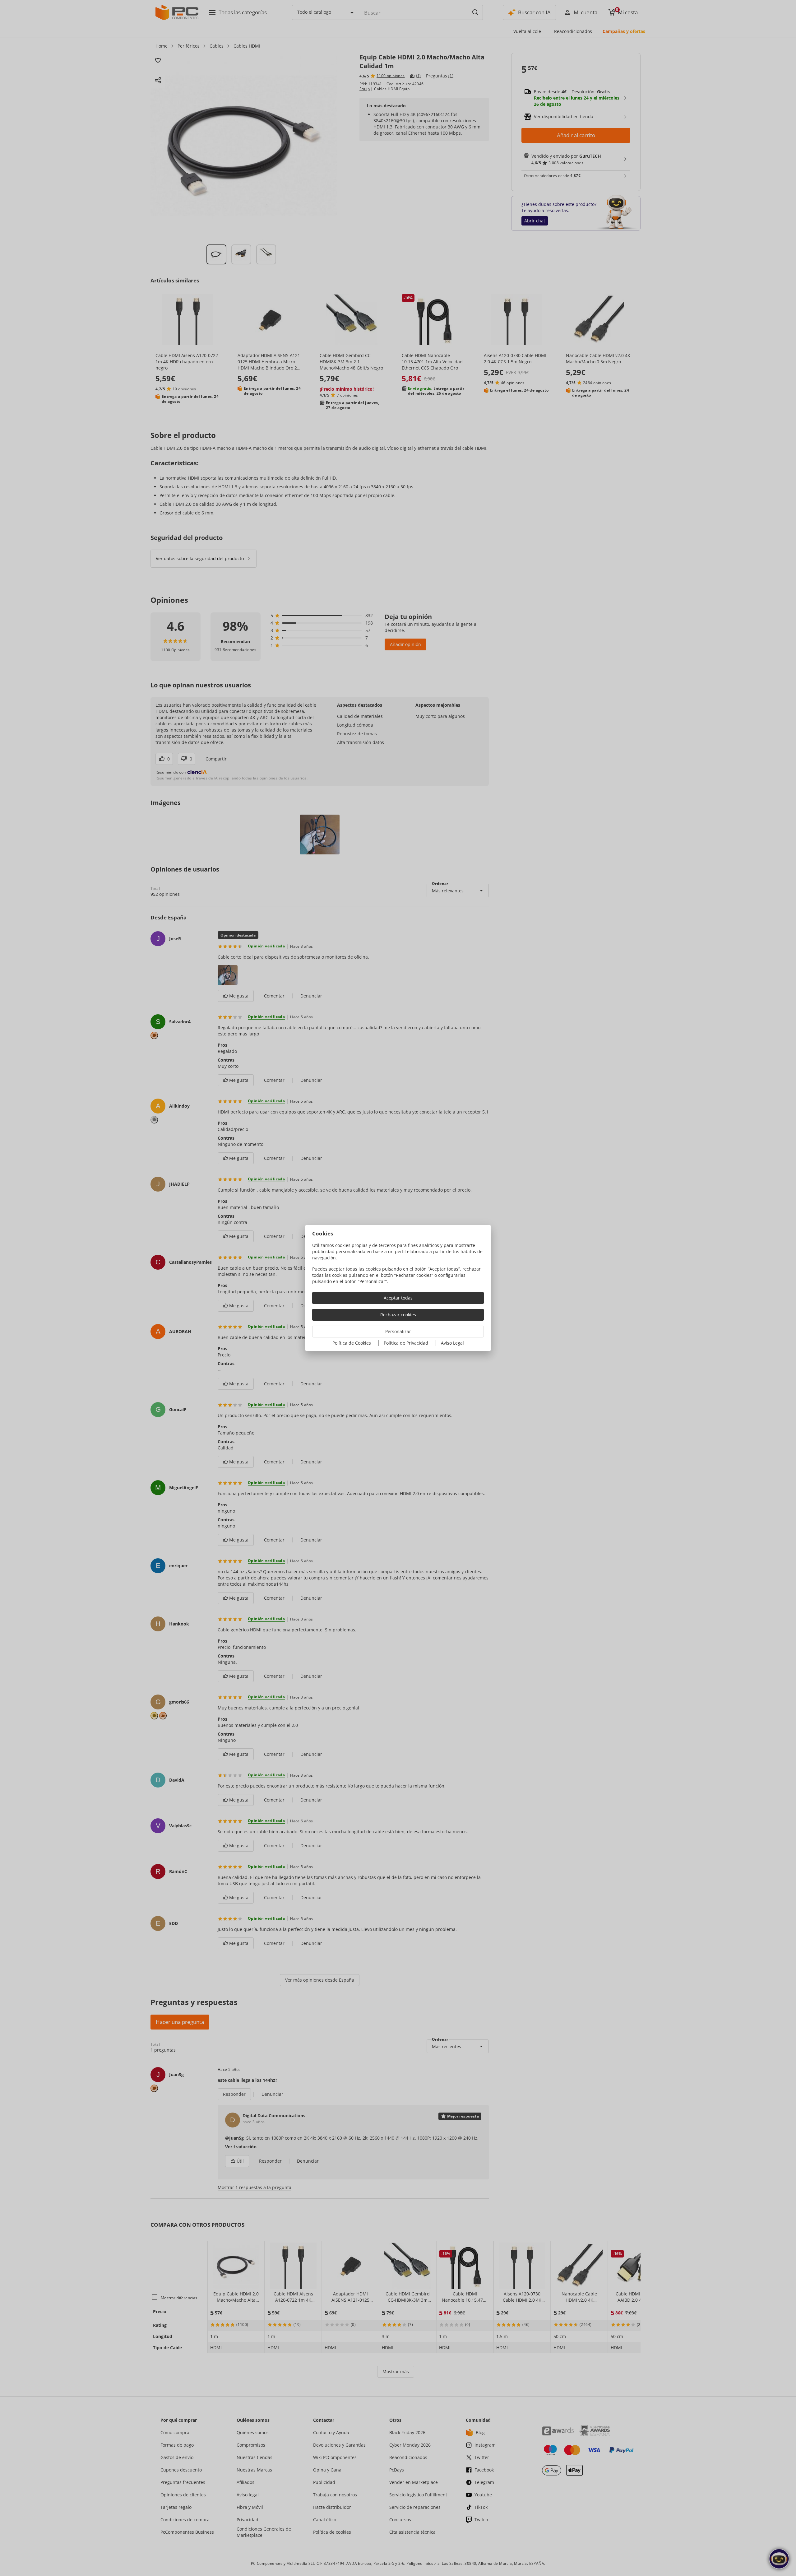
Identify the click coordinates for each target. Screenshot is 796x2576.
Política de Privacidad (406, 1343)
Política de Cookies (352, 1343)
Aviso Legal (452, 1343)
